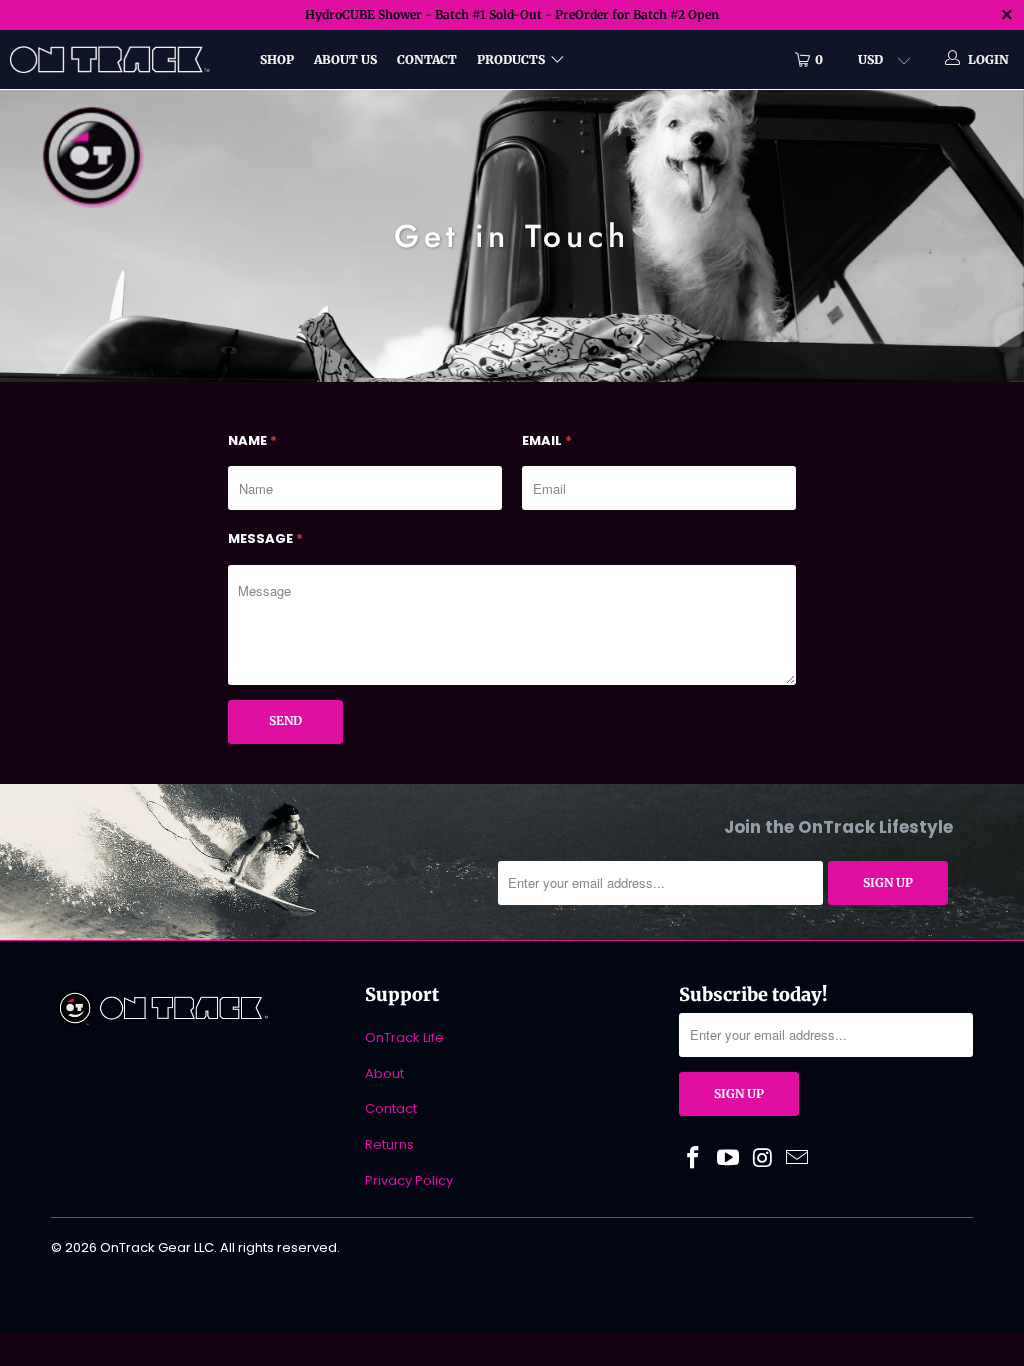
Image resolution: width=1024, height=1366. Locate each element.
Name (252, 440)
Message (265, 538)
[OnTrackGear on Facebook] (694, 1159)
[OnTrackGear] (92, 155)
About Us (345, 59)
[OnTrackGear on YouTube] (729, 1159)
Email (547, 440)
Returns (389, 1144)
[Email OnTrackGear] (798, 1159)
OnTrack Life (404, 1037)
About (384, 1073)
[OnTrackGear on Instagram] (763, 1159)
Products (511, 59)
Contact (427, 59)
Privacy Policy (409, 1180)
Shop (277, 59)
